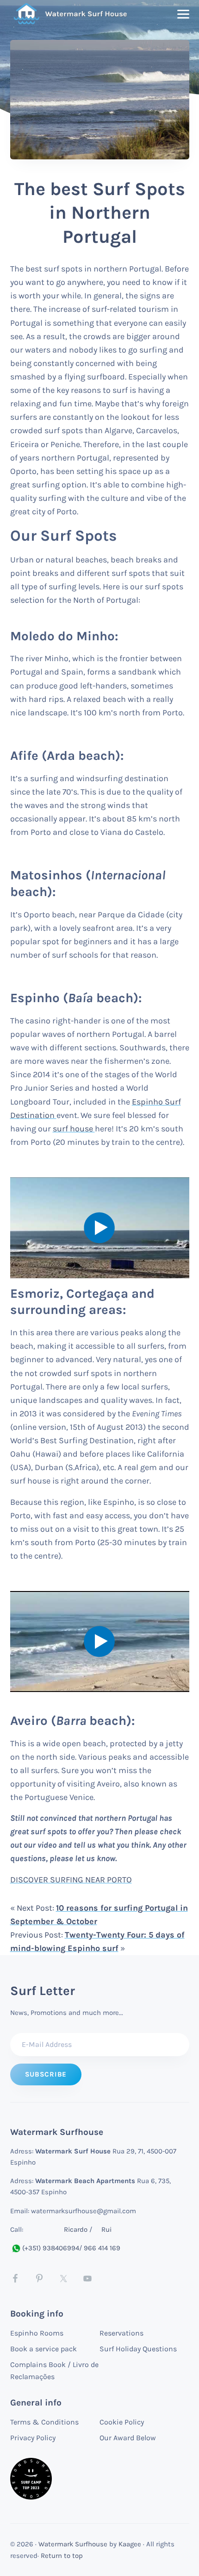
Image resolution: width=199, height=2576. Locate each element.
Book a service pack (44, 2349)
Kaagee (130, 2544)
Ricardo (76, 2229)
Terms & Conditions (44, 2422)
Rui (106, 2229)
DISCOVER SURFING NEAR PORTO (71, 1880)
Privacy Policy (33, 2438)
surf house (74, 1129)
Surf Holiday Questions (138, 2349)
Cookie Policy (122, 2422)
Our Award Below (128, 2438)
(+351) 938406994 (51, 2248)
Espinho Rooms (37, 2333)
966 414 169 (102, 2248)
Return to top (62, 2556)
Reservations (121, 2333)
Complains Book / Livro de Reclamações (54, 2371)
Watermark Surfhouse (73, 2544)
